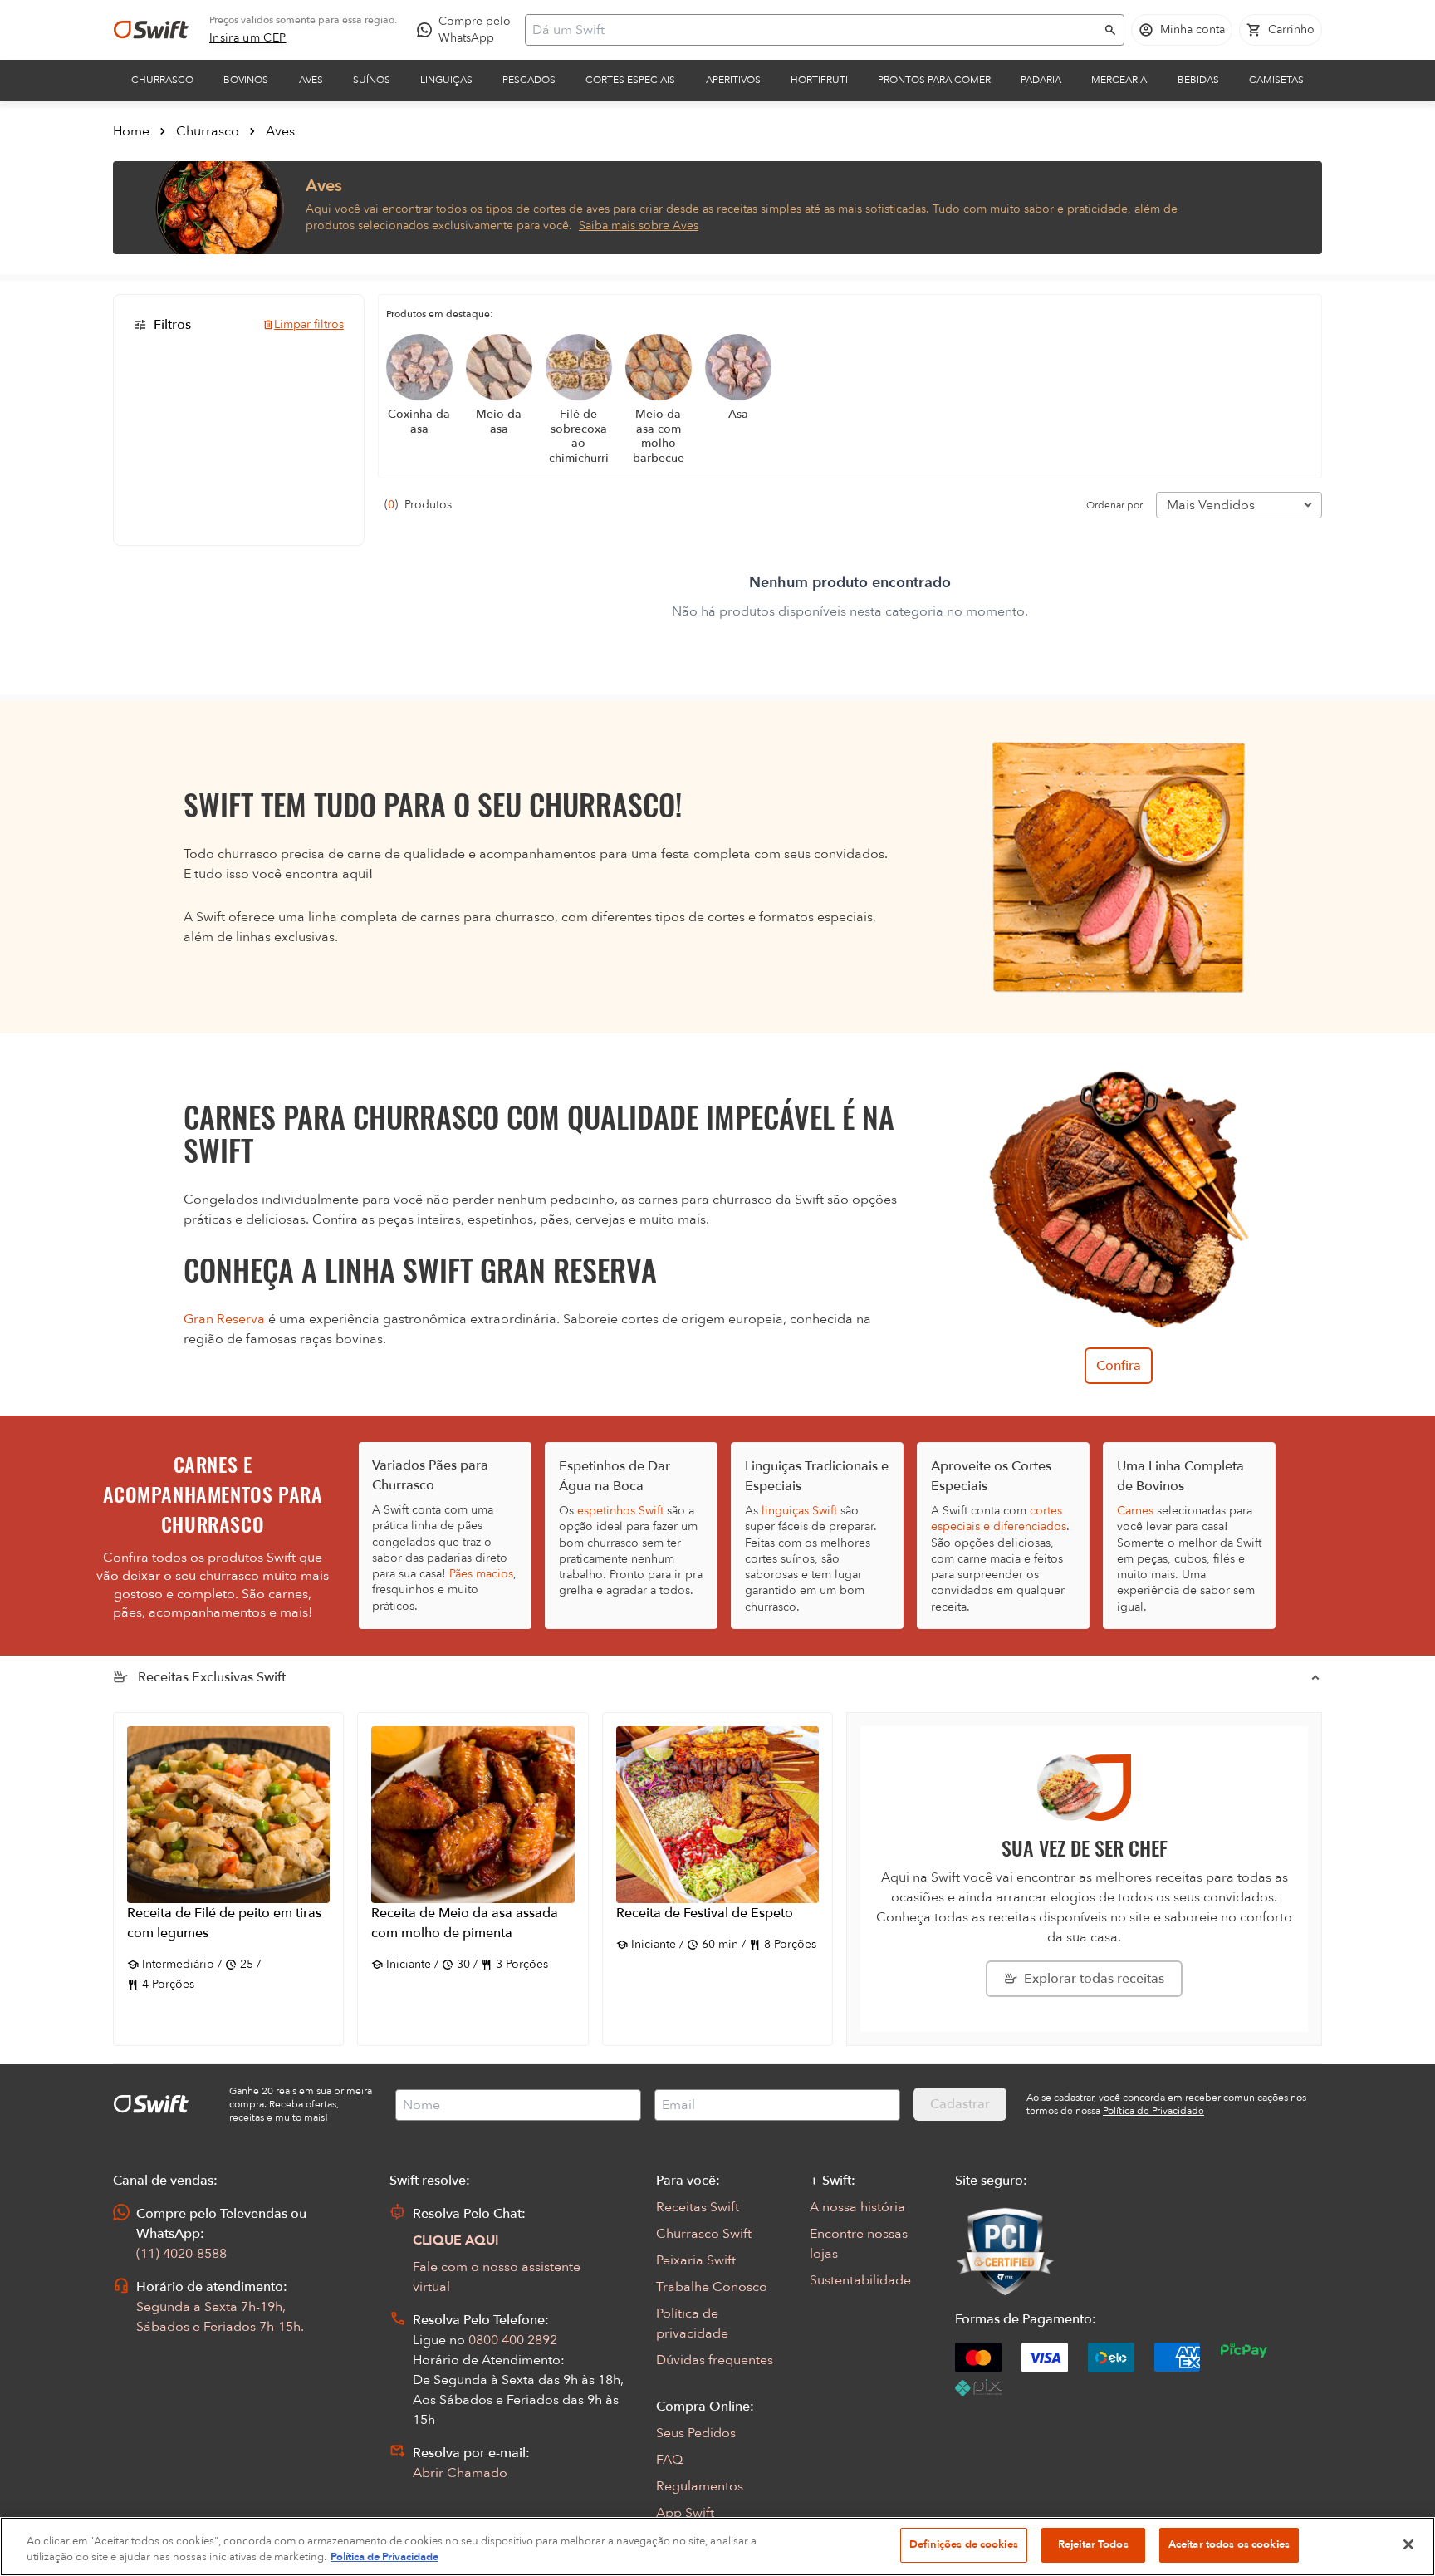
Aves (311, 80)
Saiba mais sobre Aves (639, 226)
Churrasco (162, 80)
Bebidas (1198, 80)
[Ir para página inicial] (151, 30)
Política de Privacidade (384, 2558)
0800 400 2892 (513, 2340)
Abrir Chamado (460, 2473)
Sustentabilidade (860, 2280)
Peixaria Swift (696, 2260)
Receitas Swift (698, 2207)
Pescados (529, 80)
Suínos (372, 80)
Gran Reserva (224, 1319)
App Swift (685, 2513)
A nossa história (857, 2207)
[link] (248, 38)
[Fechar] (1408, 2544)
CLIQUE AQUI (456, 2240)
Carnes (1135, 1511)
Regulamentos (700, 2486)
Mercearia (1119, 80)
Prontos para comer (934, 80)
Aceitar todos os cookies (1229, 2544)
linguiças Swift (799, 1511)
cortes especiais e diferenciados (999, 1519)
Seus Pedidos (696, 2433)
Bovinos (246, 80)
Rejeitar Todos (1093, 2544)
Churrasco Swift (704, 2234)
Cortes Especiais (630, 80)
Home (131, 131)
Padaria (1041, 80)
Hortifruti (819, 80)
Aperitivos (733, 80)
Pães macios (481, 1574)
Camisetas (1276, 80)
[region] (717, 2547)
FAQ (669, 2460)
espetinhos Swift (620, 1511)
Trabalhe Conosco (712, 2287)
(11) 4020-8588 (181, 2254)
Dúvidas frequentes (715, 2360)
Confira (1119, 1366)
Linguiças (446, 80)
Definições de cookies (964, 2544)
